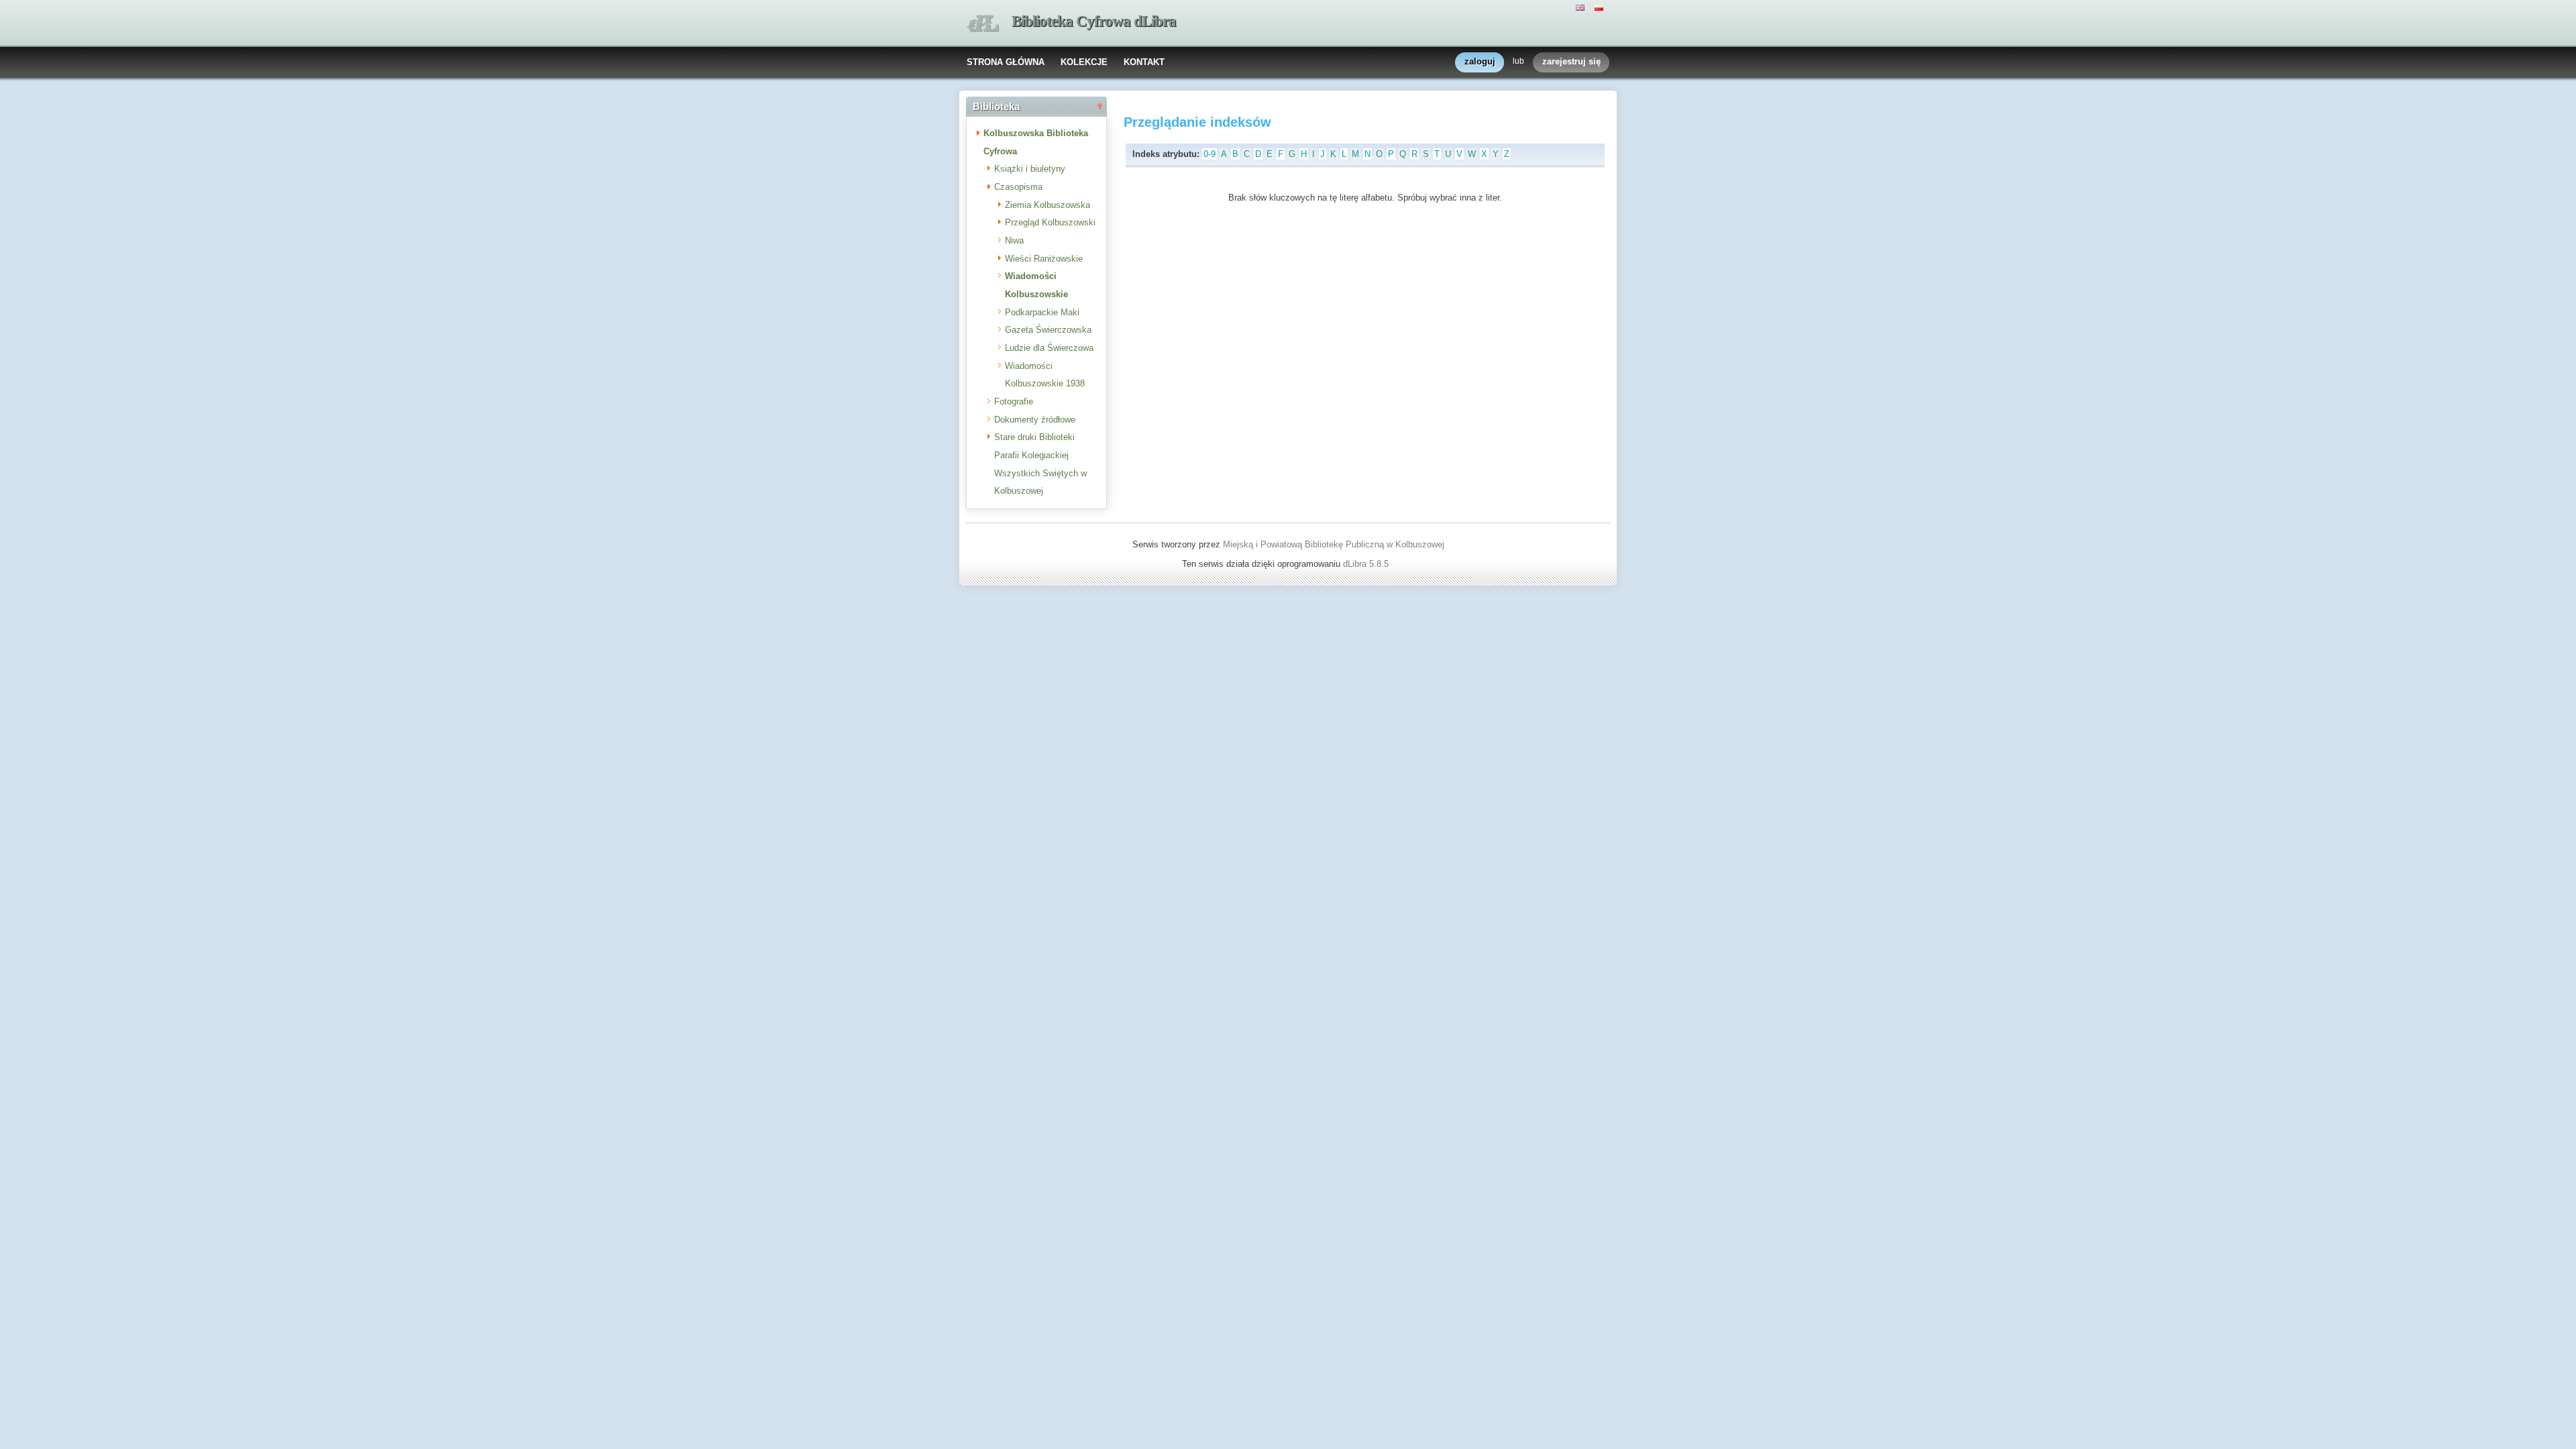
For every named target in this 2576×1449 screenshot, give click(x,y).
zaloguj (1480, 61)
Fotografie (1014, 401)
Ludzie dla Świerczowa (1049, 348)
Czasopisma (1018, 187)
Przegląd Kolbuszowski (1050, 222)
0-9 (1210, 154)
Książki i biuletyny (1030, 169)
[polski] (1601, 7)
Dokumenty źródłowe (1035, 420)
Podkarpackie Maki (1042, 312)
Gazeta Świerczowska (1048, 330)
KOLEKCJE (1084, 62)
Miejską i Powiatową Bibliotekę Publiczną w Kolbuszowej (1334, 544)
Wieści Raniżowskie (1044, 259)
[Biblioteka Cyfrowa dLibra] (983, 24)
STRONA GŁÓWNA (1006, 62)
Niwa (1014, 240)
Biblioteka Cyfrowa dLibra (1094, 21)
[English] (1582, 7)
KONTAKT (1144, 62)
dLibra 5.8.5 (1367, 564)
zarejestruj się (1571, 61)
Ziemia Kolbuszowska (1048, 205)
